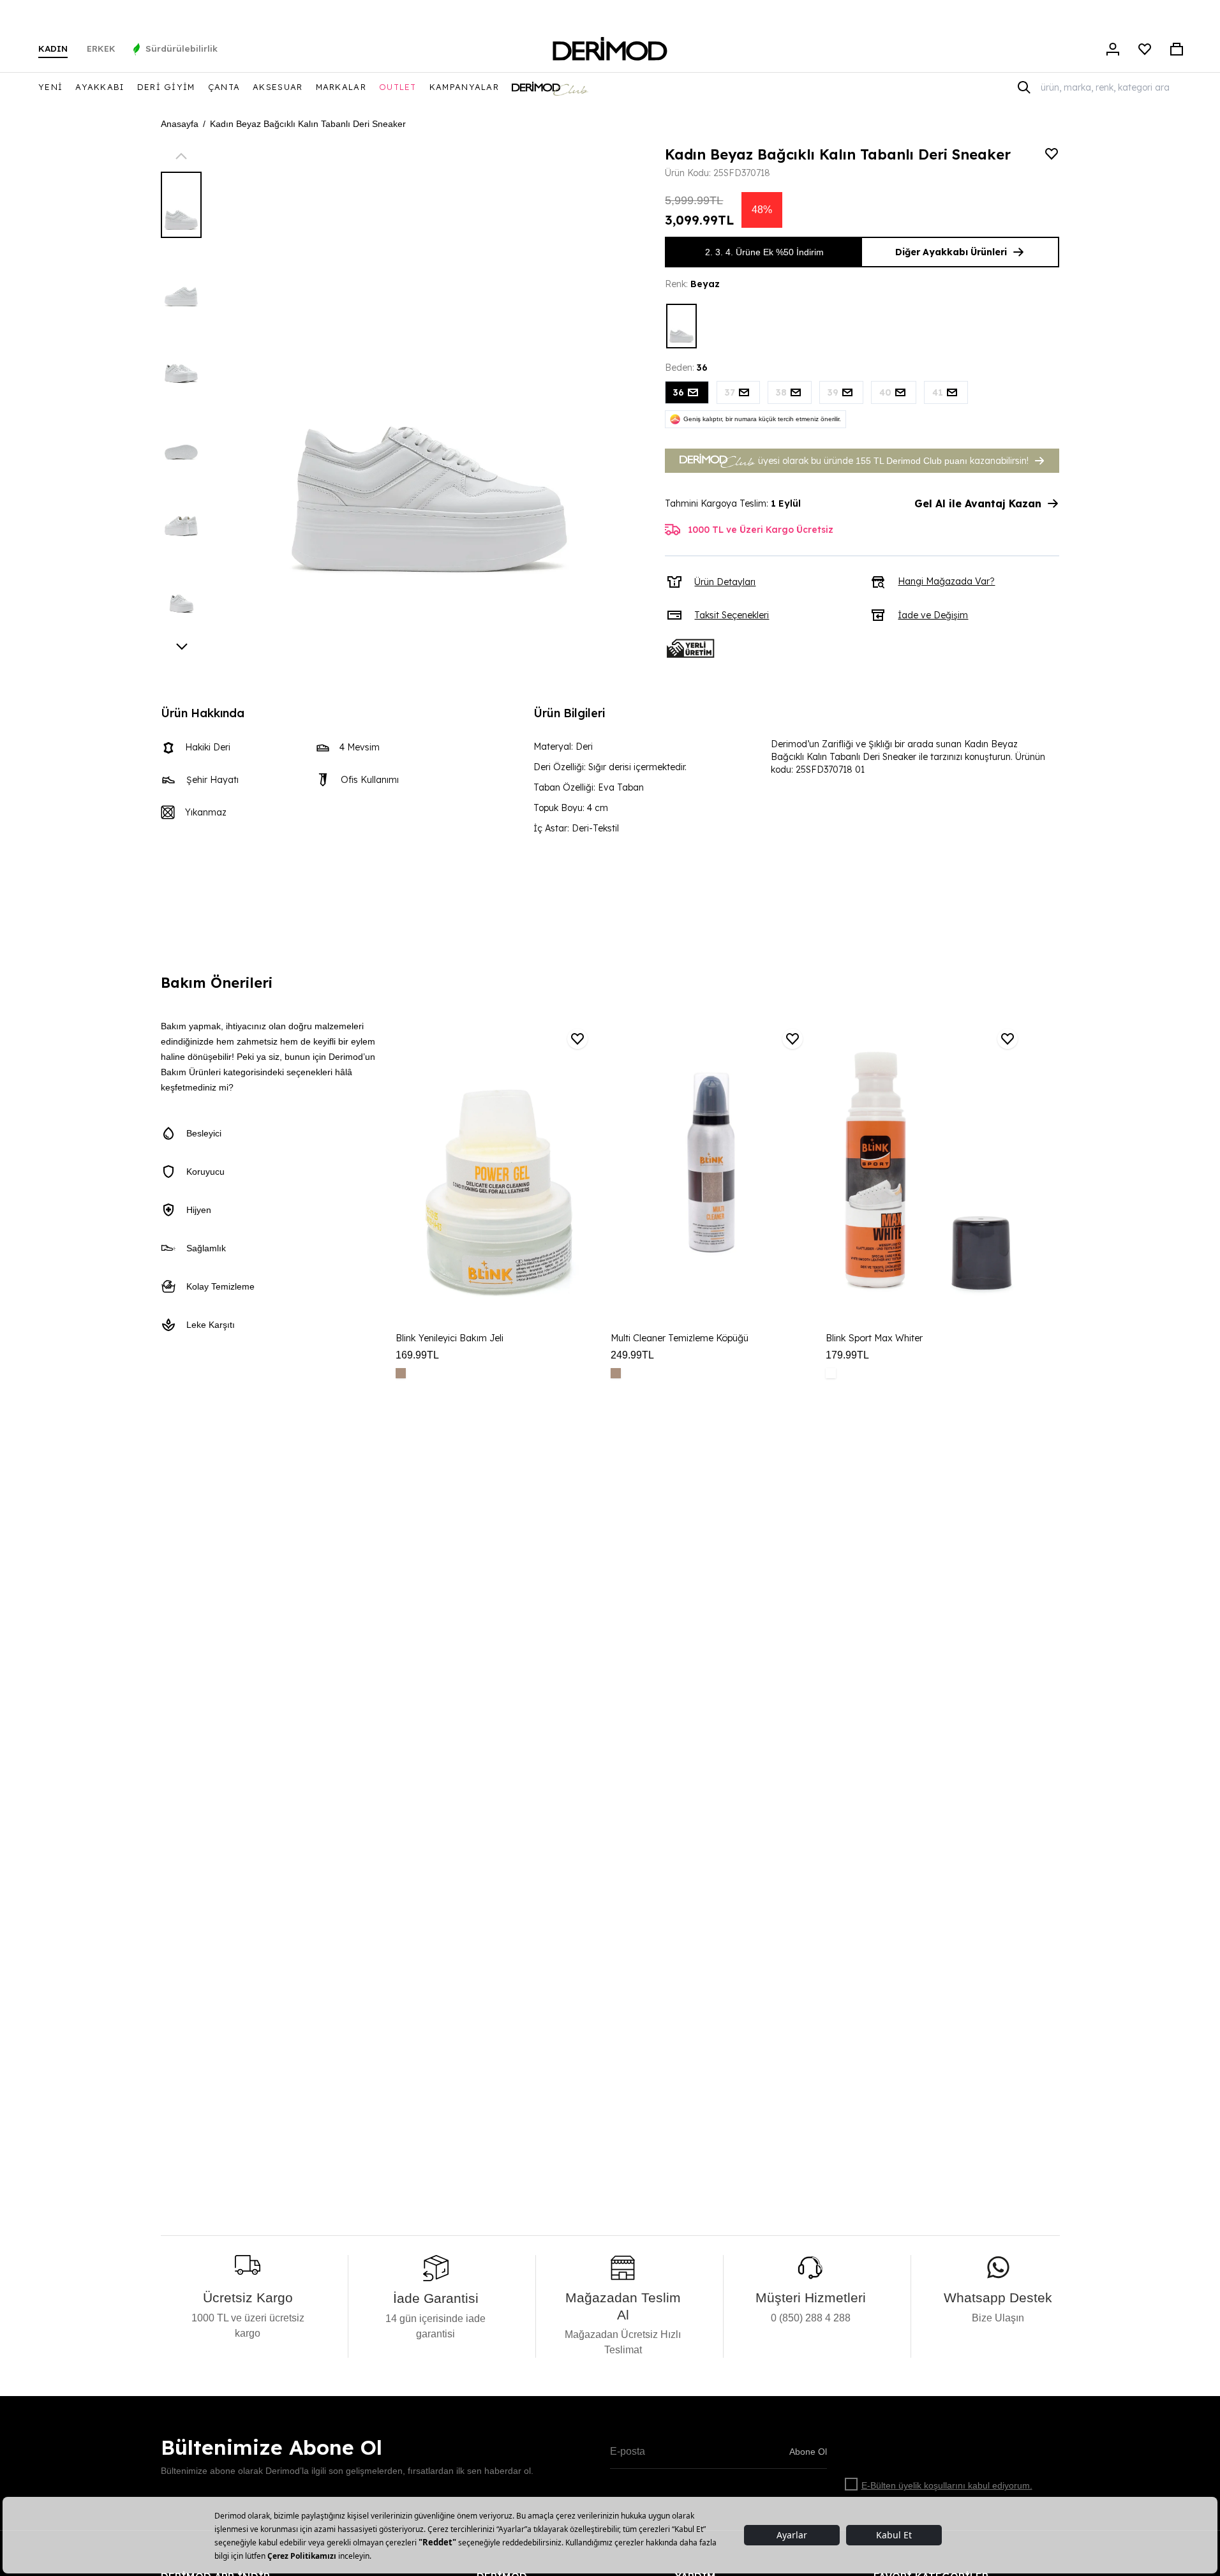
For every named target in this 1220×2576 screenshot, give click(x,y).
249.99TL (632, 1355)
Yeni (50, 87)
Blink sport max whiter (874, 1338)
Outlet (398, 87)
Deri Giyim (166, 87)
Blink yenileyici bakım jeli (450, 1338)
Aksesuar (278, 87)
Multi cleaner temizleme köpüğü (680, 1338)
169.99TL (417, 1355)
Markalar (341, 87)
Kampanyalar (464, 87)
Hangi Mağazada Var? (946, 581)
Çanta (224, 87)
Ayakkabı (100, 87)
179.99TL (847, 1355)
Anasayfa (180, 124)
